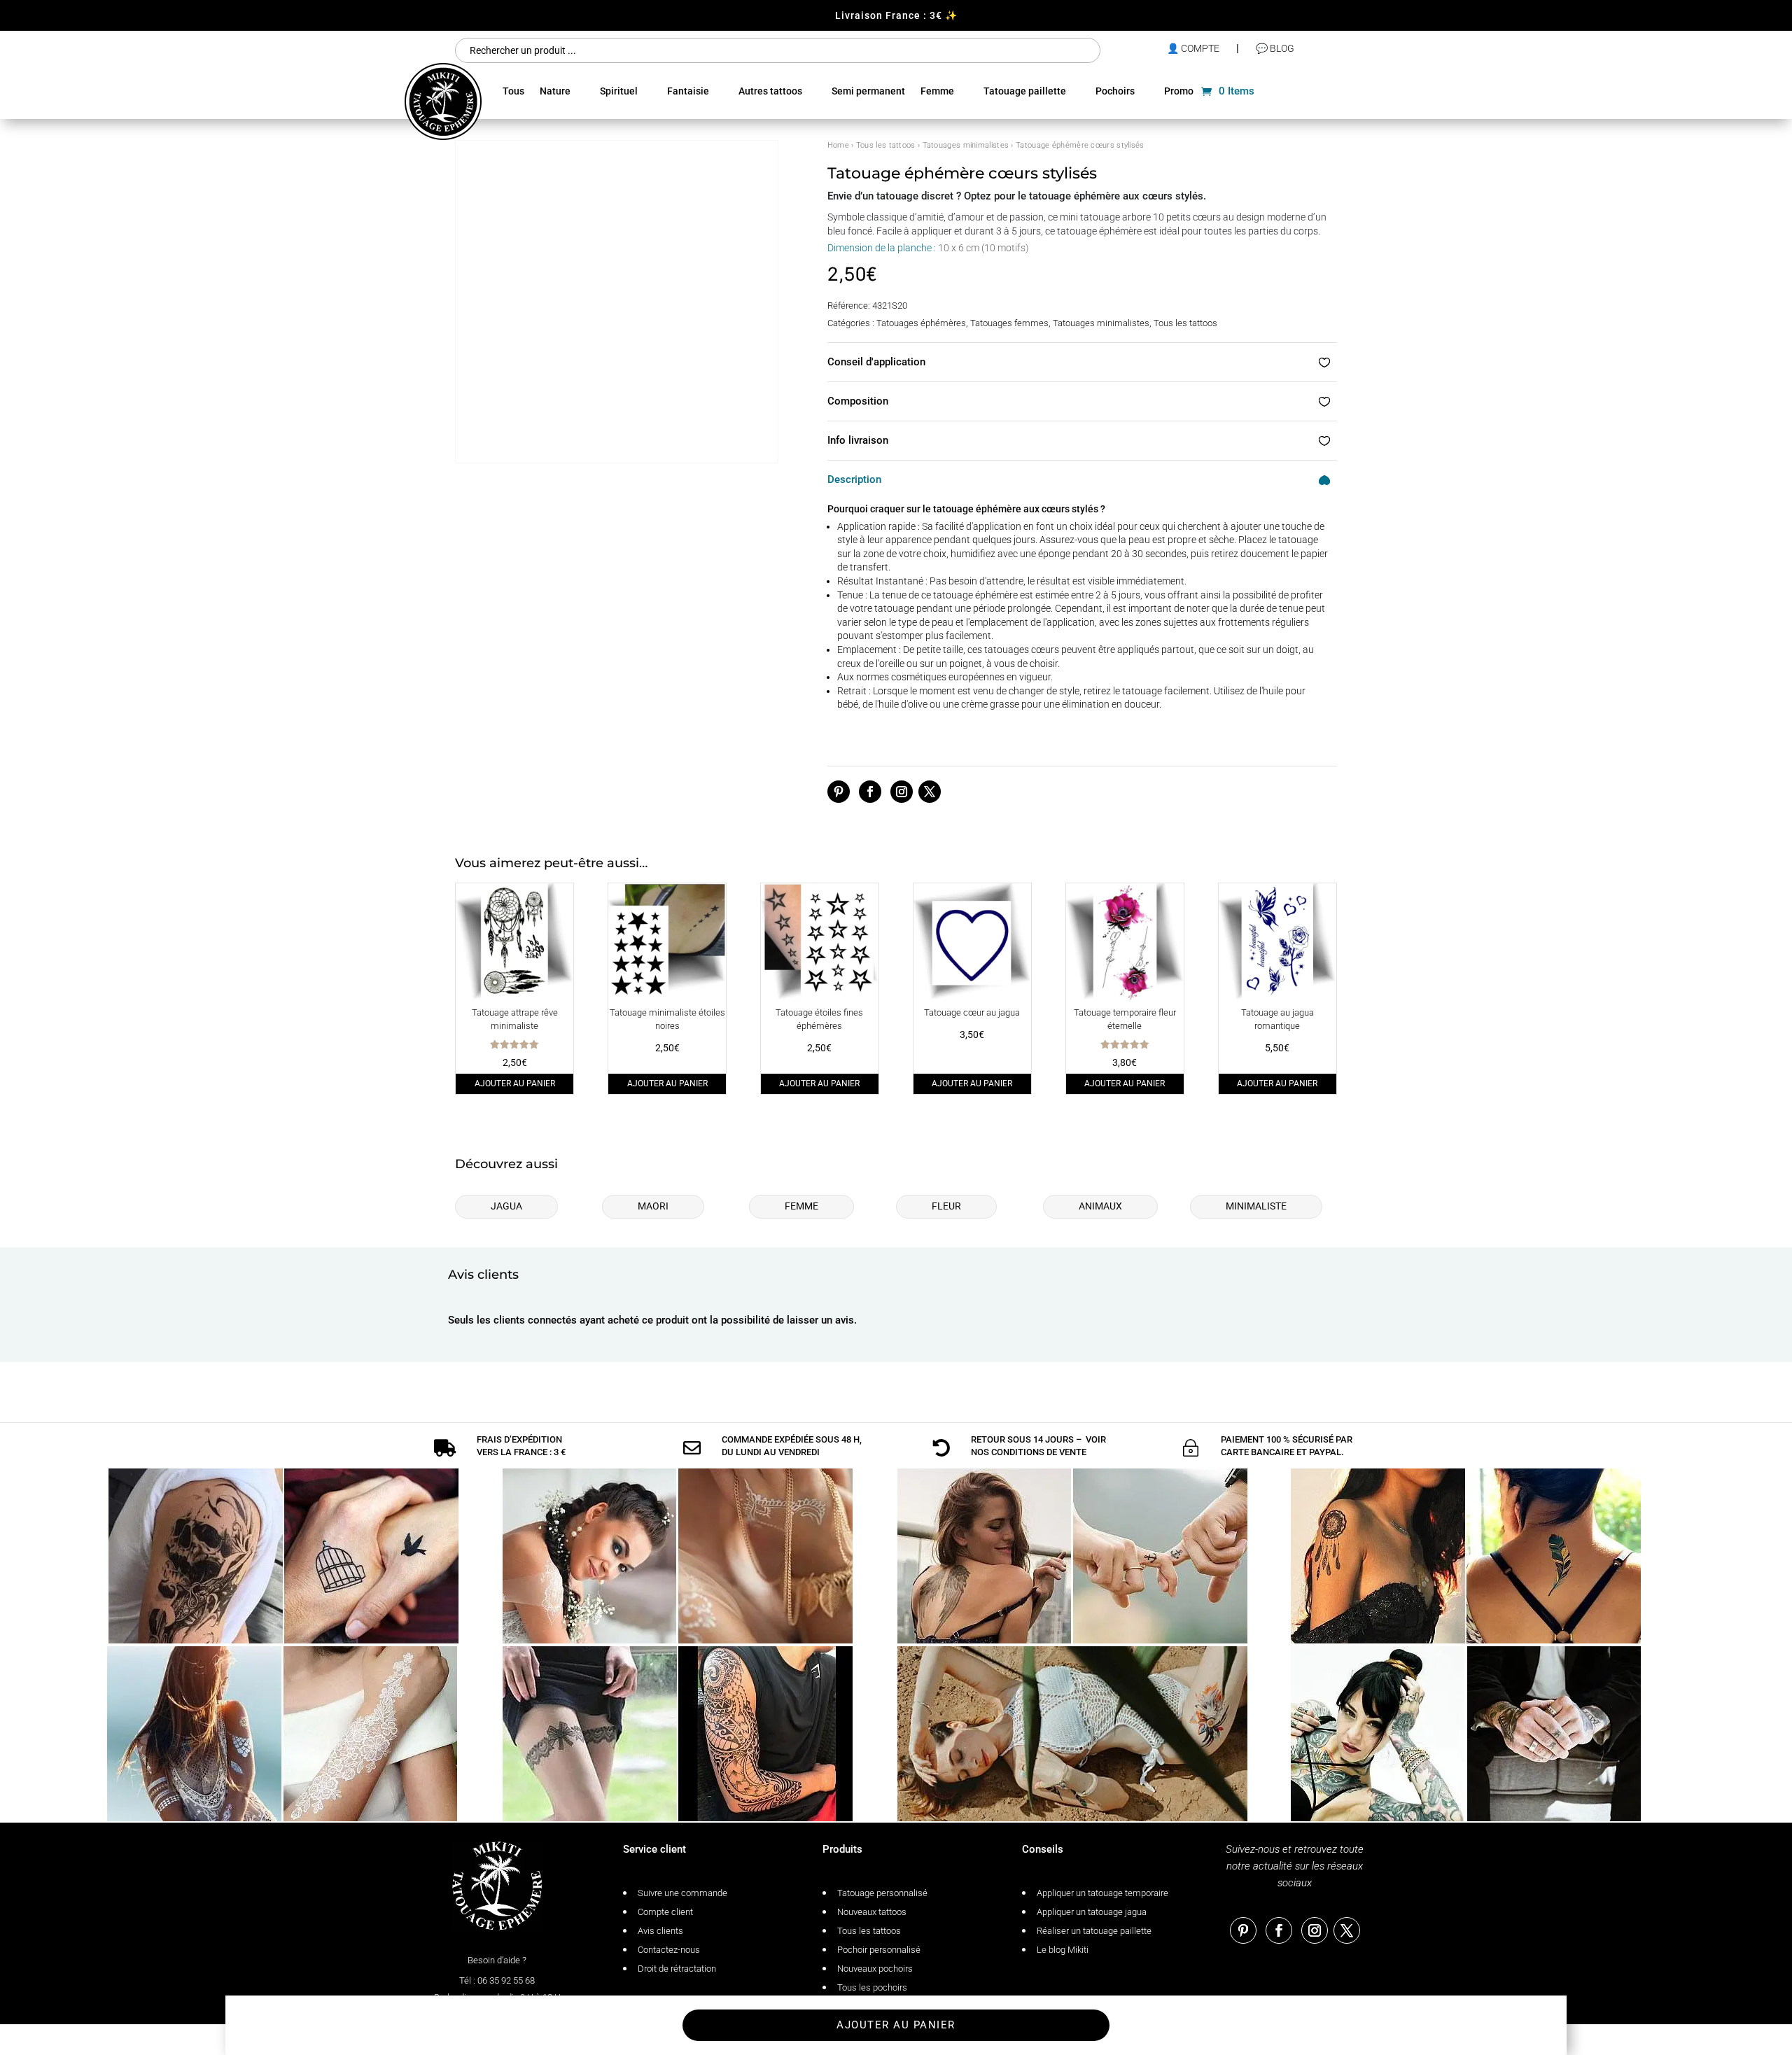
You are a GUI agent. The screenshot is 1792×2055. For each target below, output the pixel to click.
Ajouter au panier (515, 1083)
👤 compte (1193, 48)
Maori (653, 1206)
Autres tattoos (770, 91)
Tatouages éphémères (921, 323)
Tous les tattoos (886, 145)
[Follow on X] (930, 792)
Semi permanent (868, 91)
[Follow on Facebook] (870, 792)
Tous (513, 91)
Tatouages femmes (1009, 323)
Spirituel (619, 91)
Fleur (946, 1206)
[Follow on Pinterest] (839, 792)
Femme (937, 91)
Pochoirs (1115, 91)
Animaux (1100, 1206)
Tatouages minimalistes (966, 145)
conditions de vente (1039, 1452)
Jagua (506, 1206)
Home (838, 145)
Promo (1179, 91)
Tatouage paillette (1025, 91)
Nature (555, 91)
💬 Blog (1275, 48)
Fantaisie (688, 91)
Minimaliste (1256, 1206)
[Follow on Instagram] (902, 792)
